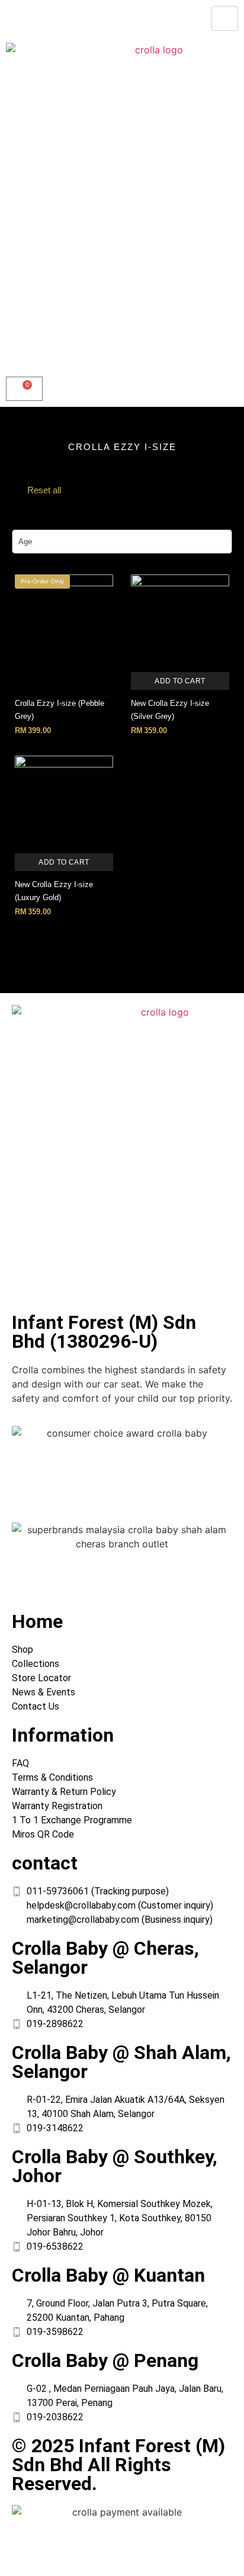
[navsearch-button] (9, 358)
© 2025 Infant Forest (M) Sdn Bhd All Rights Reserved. (118, 2465)
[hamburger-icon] (225, 18)
